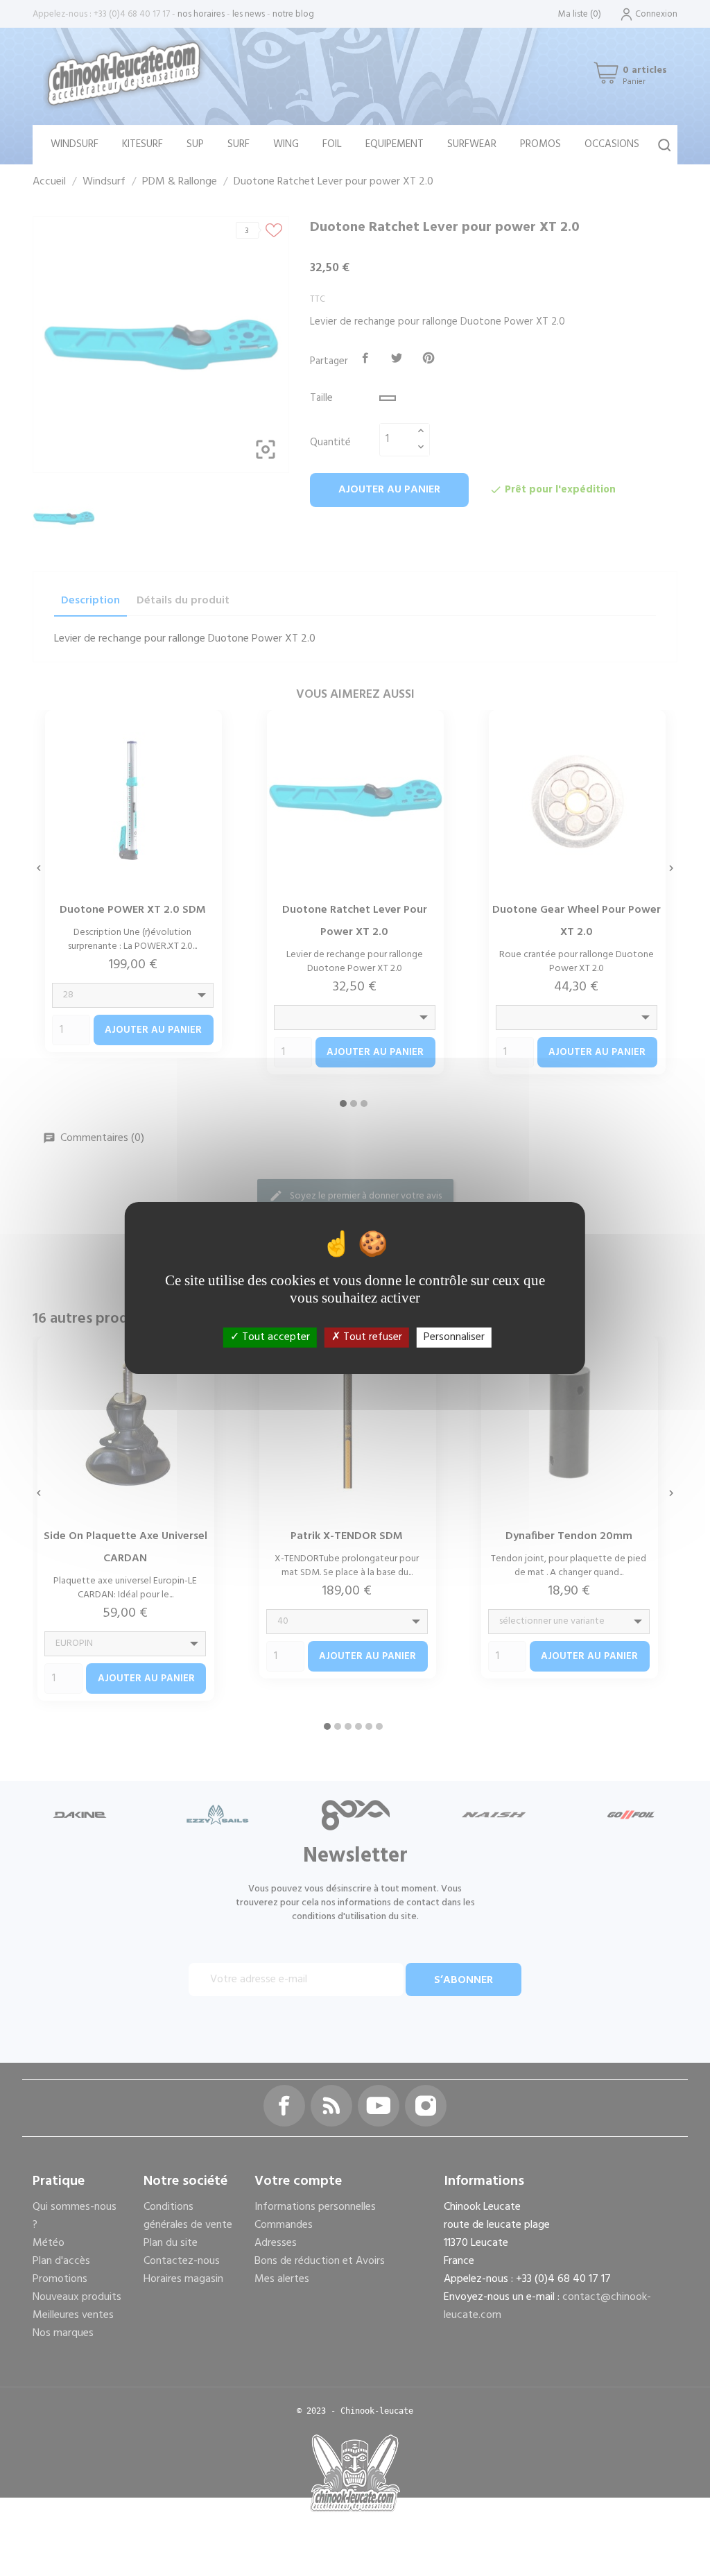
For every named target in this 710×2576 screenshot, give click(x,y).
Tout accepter (275, 1337)
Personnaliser (454, 1337)
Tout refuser (371, 1337)
